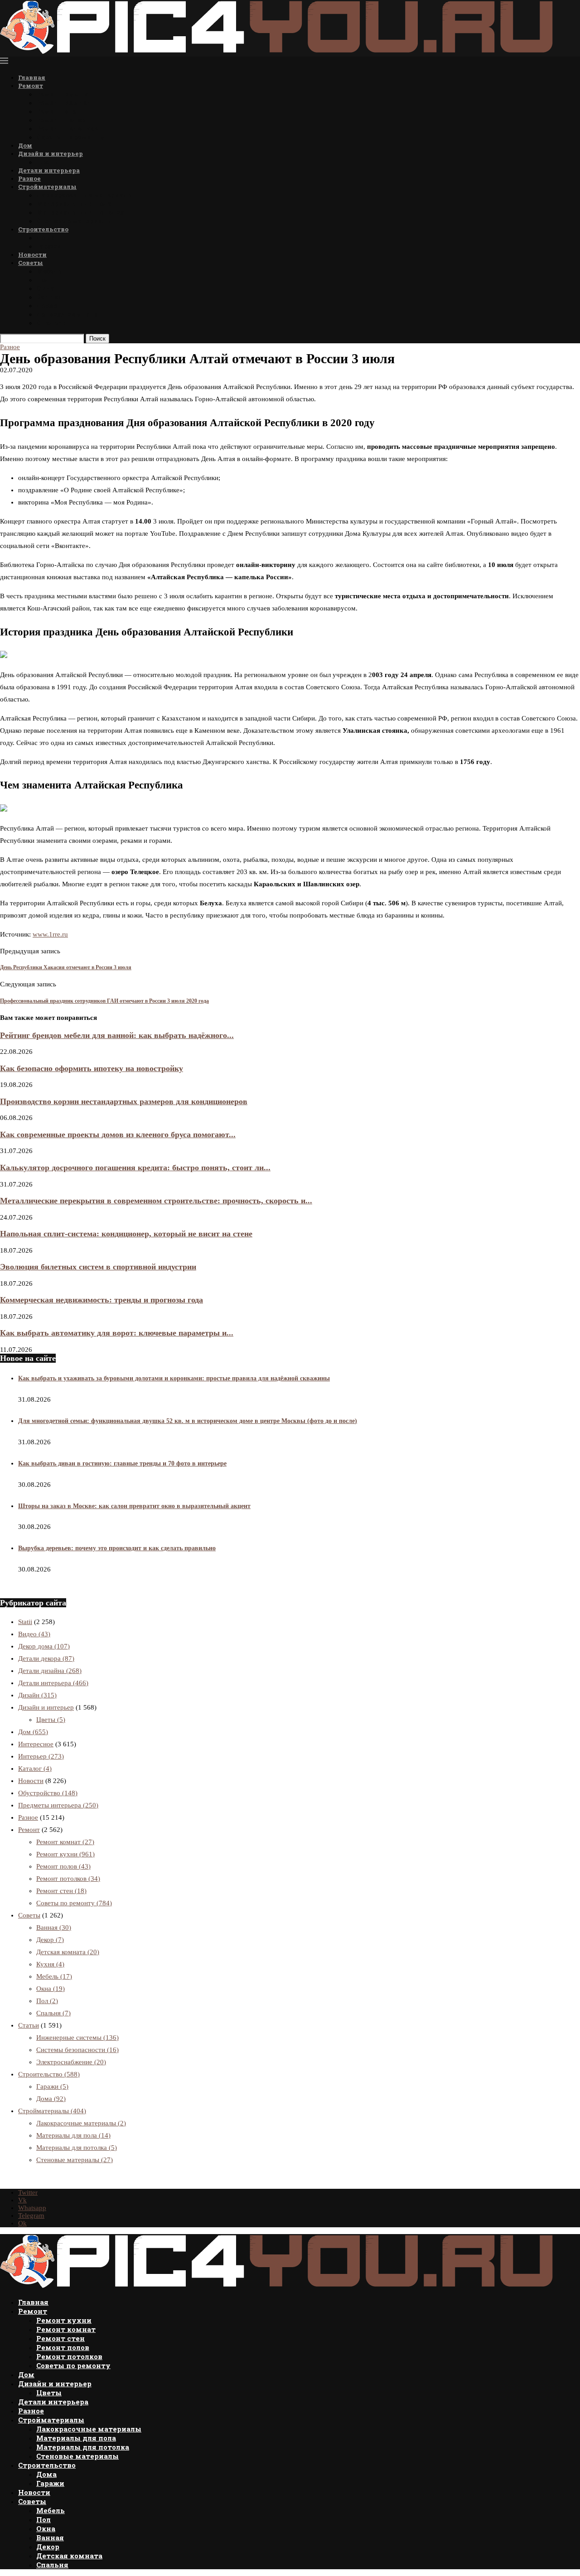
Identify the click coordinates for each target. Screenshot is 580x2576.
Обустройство (48, 1793)
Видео (34, 1634)
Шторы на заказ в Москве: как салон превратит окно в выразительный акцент (134, 1506)
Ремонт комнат (64, 103)
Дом (25, 145)
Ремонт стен (58, 111)
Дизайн (37, 1695)
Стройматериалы (47, 187)
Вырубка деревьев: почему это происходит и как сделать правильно (117, 1548)
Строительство (43, 229)
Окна (45, 288)
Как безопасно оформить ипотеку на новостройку (92, 1068)
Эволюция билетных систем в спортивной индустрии (98, 1267)
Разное (29, 178)
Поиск (97, 339)
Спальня (52, 323)
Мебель (49, 271)
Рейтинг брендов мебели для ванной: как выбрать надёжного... (117, 1035)
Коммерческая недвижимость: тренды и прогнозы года (101, 1300)
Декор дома (44, 1646)
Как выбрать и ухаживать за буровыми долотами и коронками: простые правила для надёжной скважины (174, 1378)
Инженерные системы (77, 2038)
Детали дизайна (50, 1671)
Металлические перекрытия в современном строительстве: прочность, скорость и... (156, 1201)
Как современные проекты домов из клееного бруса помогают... (118, 1134)
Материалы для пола (74, 204)
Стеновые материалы (75, 221)
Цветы (48, 162)
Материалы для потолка (80, 212)
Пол (43, 280)
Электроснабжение (71, 2062)
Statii (25, 1622)
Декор (47, 305)
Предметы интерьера (58, 1805)
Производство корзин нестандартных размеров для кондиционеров (124, 1101)
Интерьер (41, 1756)
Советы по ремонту (71, 137)
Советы (31, 263)
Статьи (29, 2025)
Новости (32, 255)
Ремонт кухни (63, 94)
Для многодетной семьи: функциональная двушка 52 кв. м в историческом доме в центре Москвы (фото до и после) (188, 1421)
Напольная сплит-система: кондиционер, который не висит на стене (126, 1234)
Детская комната (67, 314)
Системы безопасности (77, 2050)
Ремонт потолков (67, 128)
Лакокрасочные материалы (85, 195)
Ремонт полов (61, 120)
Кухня (50, 1964)
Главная (32, 77)
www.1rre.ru (50, 934)
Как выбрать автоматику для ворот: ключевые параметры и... (117, 1333)
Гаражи (49, 246)
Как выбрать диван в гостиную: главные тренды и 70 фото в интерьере (122, 1463)
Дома (46, 238)
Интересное (36, 1744)
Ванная (49, 297)
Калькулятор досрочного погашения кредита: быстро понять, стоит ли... (135, 1168)
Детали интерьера (49, 170)
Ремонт (31, 86)
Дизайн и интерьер (51, 154)
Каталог (35, 1769)
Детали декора (46, 1658)
